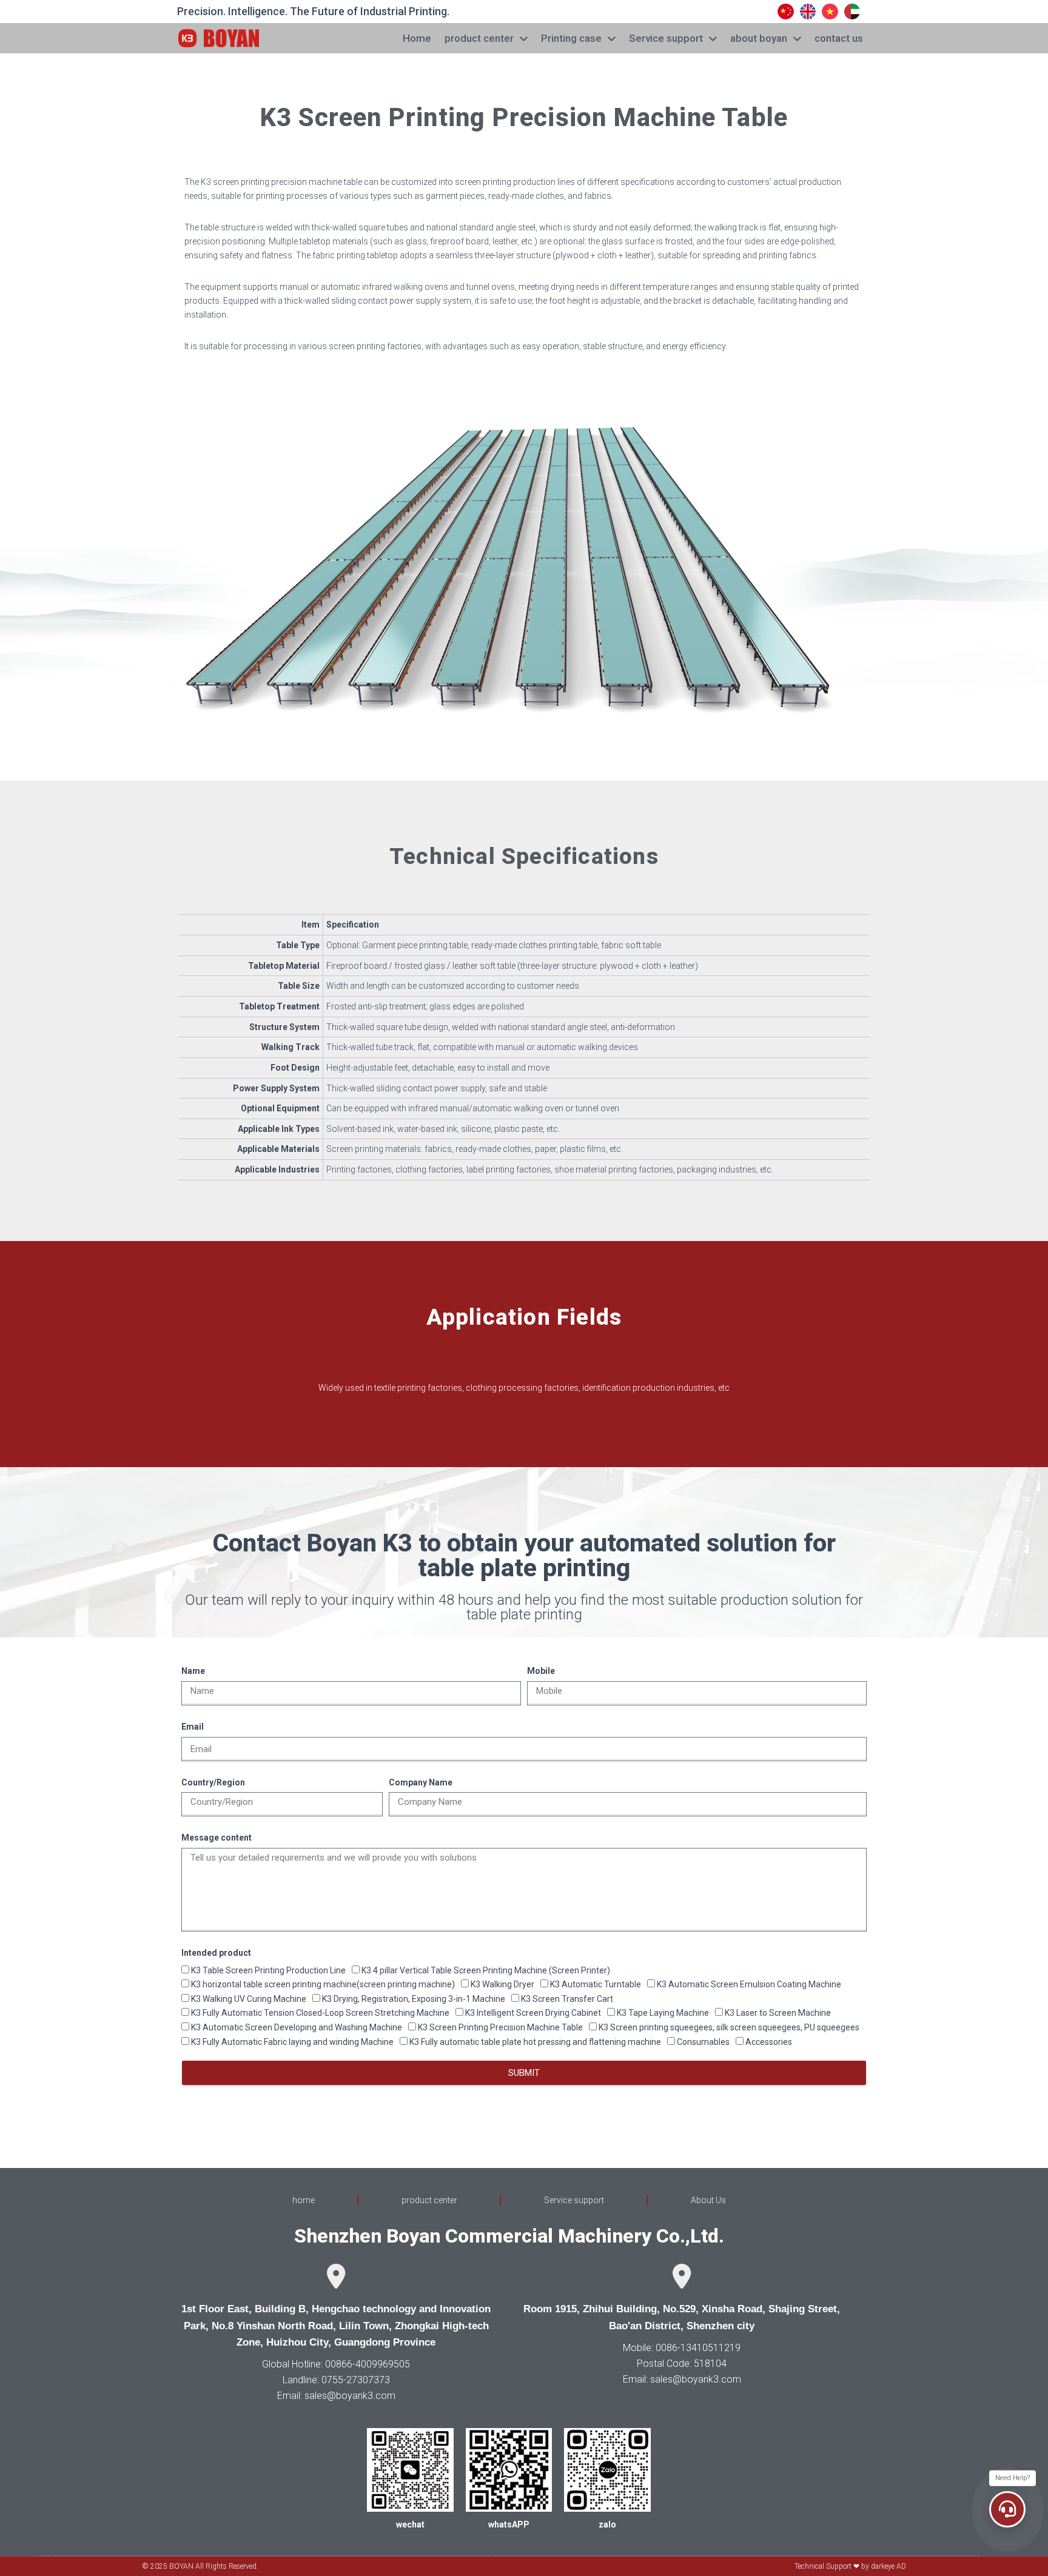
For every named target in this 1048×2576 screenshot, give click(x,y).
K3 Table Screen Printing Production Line (268, 1970)
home (304, 2200)
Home (417, 38)
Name (193, 1671)
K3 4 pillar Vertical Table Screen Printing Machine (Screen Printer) (486, 1970)
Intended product (216, 1953)
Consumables (703, 2042)
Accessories (769, 2042)
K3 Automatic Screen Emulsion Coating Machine (749, 1984)
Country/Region (213, 1782)
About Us (708, 2200)
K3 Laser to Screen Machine (778, 2013)
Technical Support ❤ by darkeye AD (850, 2566)
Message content (217, 1838)
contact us (839, 38)
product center (479, 38)
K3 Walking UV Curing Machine (249, 1999)
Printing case (571, 38)
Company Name (421, 1782)
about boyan (759, 38)
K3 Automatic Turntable (596, 1984)
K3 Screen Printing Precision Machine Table (500, 2027)
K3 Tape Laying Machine (663, 2013)
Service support (666, 38)
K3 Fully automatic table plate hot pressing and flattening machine (535, 2042)
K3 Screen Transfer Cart (567, 1999)
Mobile (541, 1671)
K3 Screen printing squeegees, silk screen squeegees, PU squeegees (729, 2027)
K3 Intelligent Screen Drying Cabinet (533, 2013)
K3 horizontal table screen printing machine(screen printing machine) (323, 1984)
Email (193, 1727)
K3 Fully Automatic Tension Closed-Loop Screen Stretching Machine (320, 2013)
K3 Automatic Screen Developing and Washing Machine (297, 2027)
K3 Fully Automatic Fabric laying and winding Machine (292, 2042)
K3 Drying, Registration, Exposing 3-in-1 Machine (414, 1999)
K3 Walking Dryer (502, 1984)
